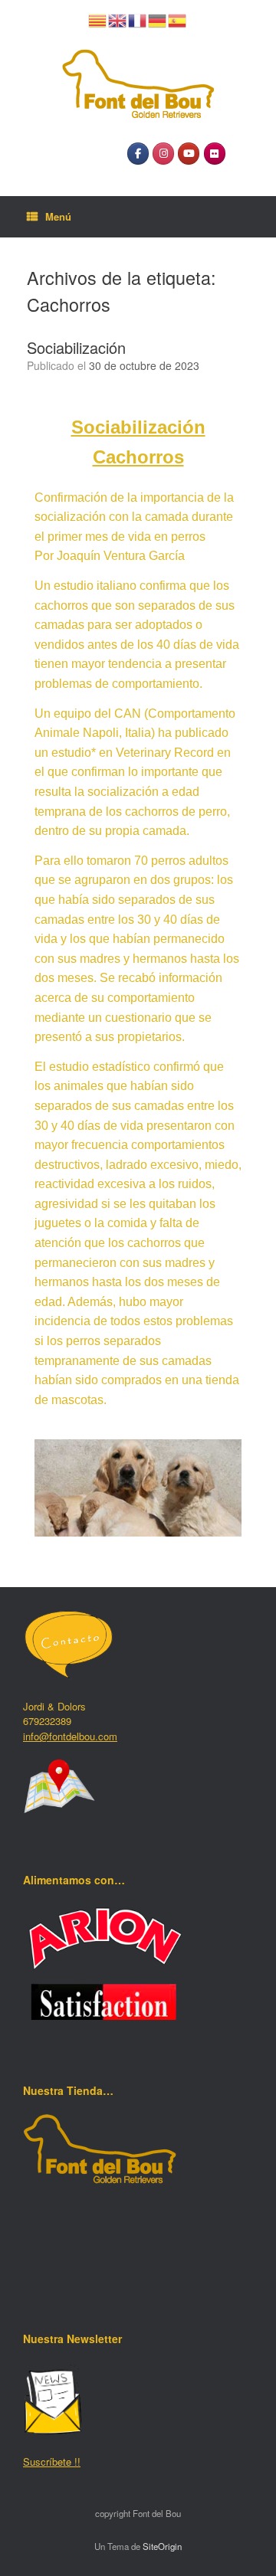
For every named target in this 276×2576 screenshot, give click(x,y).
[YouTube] (189, 154)
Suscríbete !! (52, 2461)
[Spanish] (178, 19)
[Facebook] (138, 154)
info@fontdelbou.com (70, 1736)
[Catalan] (98, 19)
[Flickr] (215, 154)
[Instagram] (163, 154)
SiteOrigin (162, 2546)
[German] (158, 19)
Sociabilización (76, 347)
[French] (138, 19)
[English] (118, 19)
